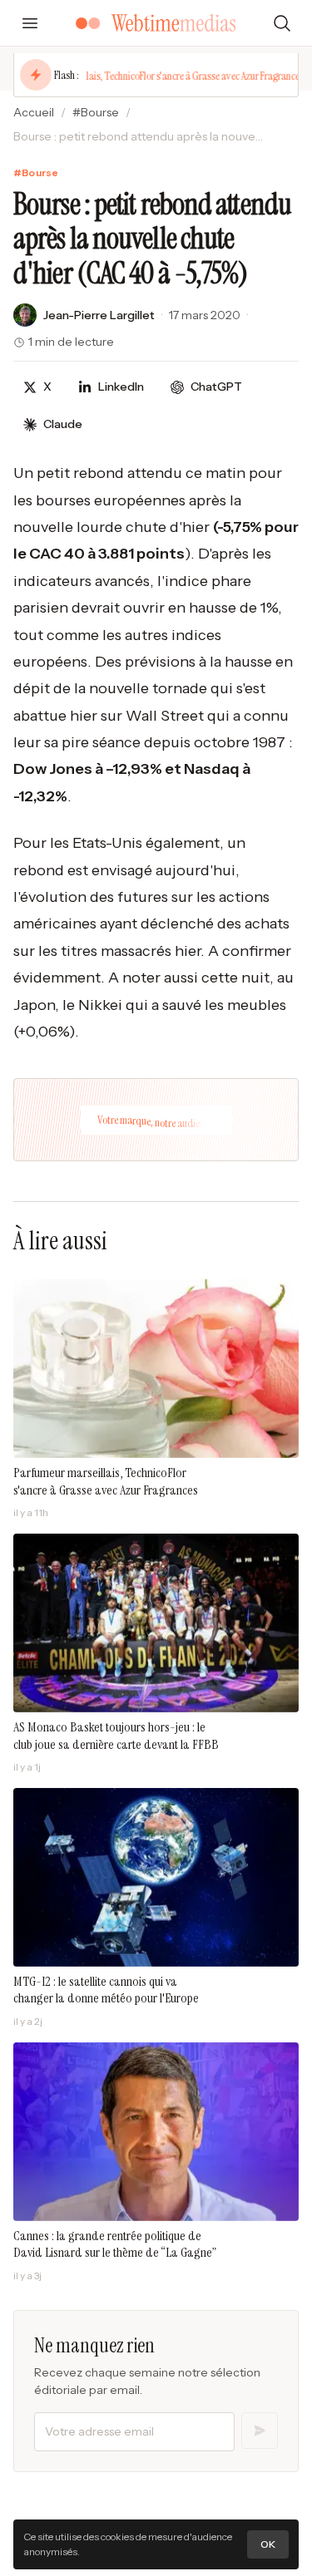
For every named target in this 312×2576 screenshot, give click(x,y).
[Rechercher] (282, 23)
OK (268, 2544)
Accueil (34, 112)
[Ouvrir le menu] (30, 23)
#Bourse (96, 112)
